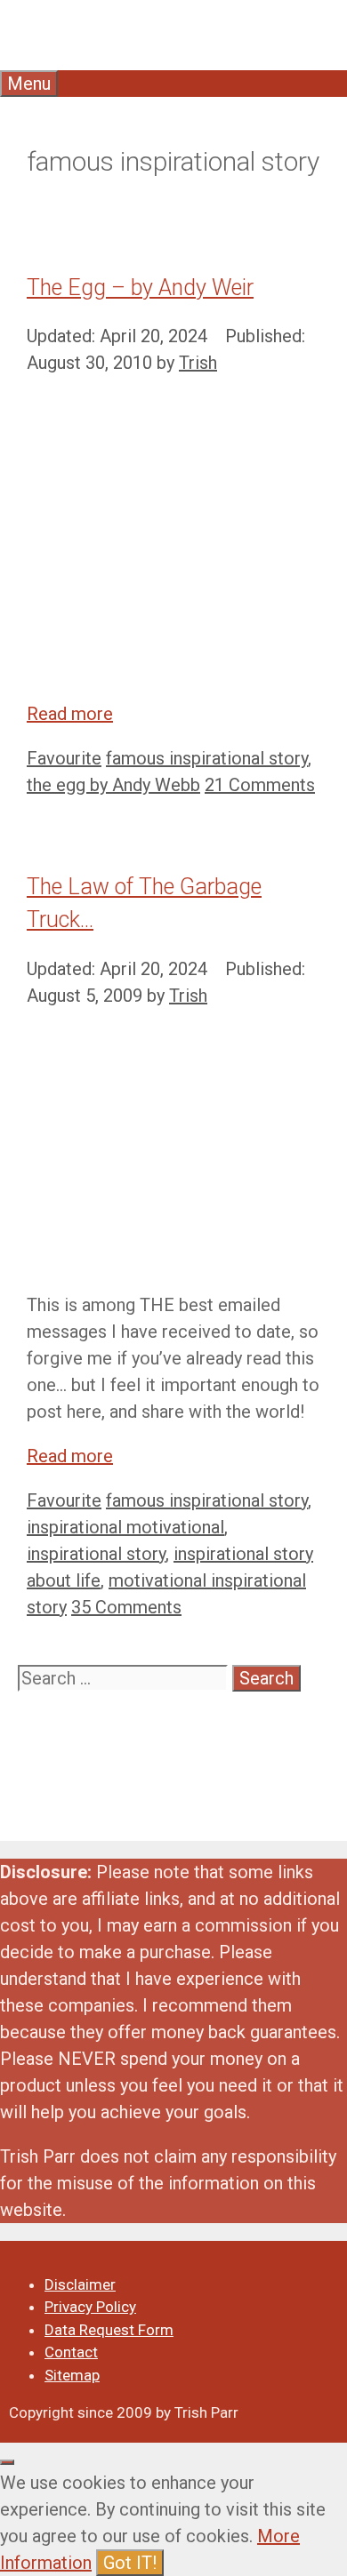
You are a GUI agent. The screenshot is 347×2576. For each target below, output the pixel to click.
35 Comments (126, 1607)
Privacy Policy (90, 2307)
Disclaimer (80, 2284)
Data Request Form (109, 2330)
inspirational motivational (125, 1527)
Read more (70, 714)
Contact (71, 2352)
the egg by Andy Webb (113, 785)
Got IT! (130, 2563)
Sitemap (72, 2375)
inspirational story (96, 1554)
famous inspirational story (207, 758)
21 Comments (260, 785)
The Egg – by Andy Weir (140, 288)
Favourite (64, 758)
